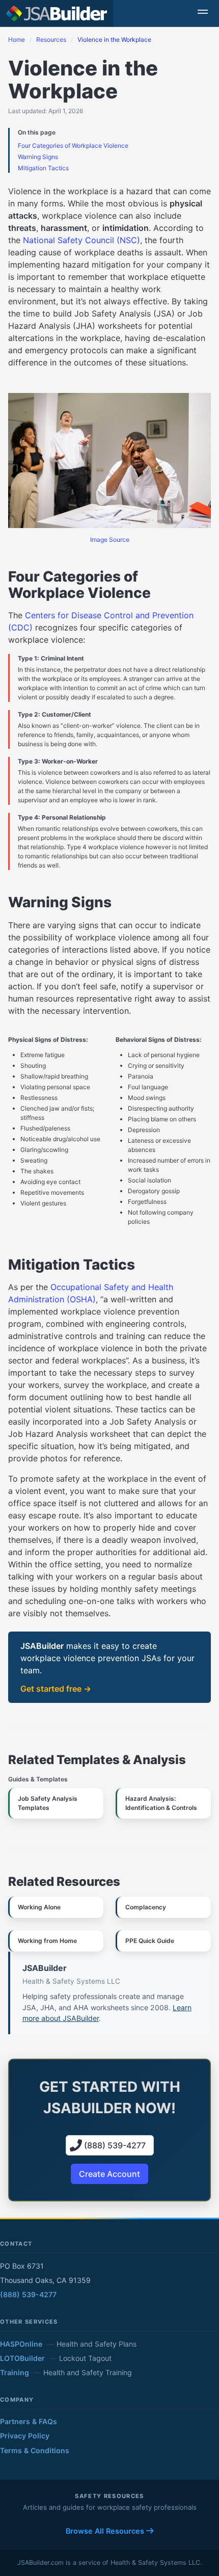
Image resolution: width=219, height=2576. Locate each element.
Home (17, 40)
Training (15, 2372)
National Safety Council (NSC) (81, 240)
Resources (51, 40)
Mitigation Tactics (43, 168)
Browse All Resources (106, 2531)
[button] (203, 13)
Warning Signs (38, 157)
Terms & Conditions (35, 2450)
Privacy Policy (25, 2436)
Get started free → (56, 1689)
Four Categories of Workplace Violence (73, 146)
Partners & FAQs (29, 2421)
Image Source (110, 540)
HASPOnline (21, 2344)
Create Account (109, 2174)
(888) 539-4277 (28, 2294)
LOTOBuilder (22, 2358)
